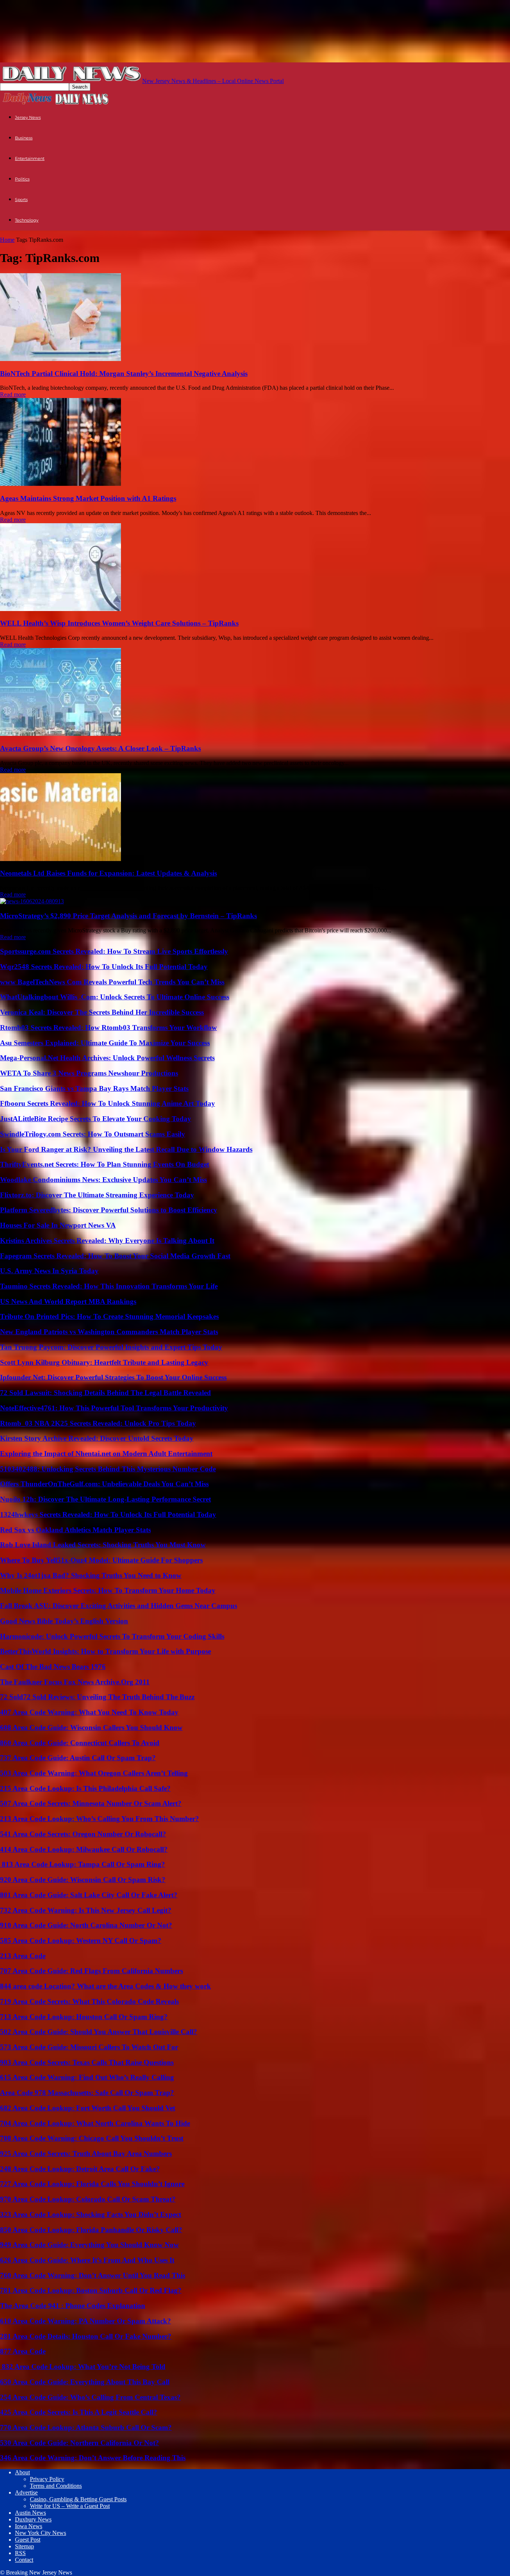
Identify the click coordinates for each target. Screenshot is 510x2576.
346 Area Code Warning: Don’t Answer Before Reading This (93, 2458)
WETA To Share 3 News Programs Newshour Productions (89, 1073)
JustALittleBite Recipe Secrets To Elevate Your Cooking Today (96, 1119)
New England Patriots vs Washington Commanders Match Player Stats (109, 1332)
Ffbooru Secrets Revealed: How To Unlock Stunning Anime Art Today (108, 1103)
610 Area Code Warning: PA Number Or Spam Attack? (85, 2321)
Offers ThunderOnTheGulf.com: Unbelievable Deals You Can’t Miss (104, 1484)
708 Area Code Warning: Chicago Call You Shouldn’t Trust (92, 2138)
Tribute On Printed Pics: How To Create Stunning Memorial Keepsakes (109, 1316)
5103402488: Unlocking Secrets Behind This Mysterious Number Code (108, 1469)
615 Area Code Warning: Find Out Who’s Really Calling (87, 2077)
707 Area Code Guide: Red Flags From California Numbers (91, 1971)
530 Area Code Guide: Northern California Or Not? (80, 2443)
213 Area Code (23, 1956)
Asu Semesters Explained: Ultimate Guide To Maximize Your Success (105, 1043)
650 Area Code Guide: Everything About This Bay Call (85, 2382)
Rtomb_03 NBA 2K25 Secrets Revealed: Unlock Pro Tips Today (98, 1423)
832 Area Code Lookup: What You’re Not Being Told (83, 2367)
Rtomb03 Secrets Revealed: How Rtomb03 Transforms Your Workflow (108, 1028)
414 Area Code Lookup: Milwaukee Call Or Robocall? (84, 1849)
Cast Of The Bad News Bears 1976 (53, 1667)
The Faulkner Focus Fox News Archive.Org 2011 (75, 1682)
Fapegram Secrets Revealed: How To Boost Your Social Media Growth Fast (115, 1256)
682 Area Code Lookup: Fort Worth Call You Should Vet (88, 2108)
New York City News (41, 2533)
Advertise (26, 2492)
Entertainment (30, 158)
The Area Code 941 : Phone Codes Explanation (73, 2306)
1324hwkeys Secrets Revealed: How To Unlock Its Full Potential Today (108, 1514)
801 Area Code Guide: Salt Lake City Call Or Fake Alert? (89, 1895)
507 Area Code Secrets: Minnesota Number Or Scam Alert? (91, 1803)
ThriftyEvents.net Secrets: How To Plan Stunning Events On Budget (105, 1164)
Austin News (30, 2513)
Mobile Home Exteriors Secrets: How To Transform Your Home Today (108, 1590)
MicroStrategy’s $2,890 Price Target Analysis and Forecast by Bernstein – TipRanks (128, 916)
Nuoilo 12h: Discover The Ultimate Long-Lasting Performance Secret (105, 1499)
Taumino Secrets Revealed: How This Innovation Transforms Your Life (109, 1286)
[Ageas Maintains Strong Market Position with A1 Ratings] (60, 484)
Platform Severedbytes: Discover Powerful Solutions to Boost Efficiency (109, 1210)
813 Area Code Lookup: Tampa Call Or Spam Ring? (83, 1864)
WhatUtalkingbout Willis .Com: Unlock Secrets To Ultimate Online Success (115, 997)
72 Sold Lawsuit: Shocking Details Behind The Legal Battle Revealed (105, 1393)
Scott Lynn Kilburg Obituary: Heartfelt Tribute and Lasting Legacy (104, 1362)
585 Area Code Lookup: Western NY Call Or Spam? (81, 1941)
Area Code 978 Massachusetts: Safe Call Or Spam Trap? (87, 2093)
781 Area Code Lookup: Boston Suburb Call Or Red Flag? (91, 2290)
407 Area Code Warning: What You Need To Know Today (89, 1712)
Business (24, 138)
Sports (21, 200)
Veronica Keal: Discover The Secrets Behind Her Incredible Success (102, 1012)
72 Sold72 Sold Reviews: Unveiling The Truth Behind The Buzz (97, 1697)
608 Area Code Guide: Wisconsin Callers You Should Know (91, 1727)
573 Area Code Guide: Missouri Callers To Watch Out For (89, 2047)
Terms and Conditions (56, 2486)
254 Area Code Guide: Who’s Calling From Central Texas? (90, 2397)
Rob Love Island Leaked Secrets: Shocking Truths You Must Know (103, 1545)
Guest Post (28, 2540)
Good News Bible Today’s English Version (64, 1621)
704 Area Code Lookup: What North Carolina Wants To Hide (95, 2123)
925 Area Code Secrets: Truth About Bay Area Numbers (86, 2154)
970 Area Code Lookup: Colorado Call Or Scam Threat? (88, 2199)
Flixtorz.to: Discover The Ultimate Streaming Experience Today (97, 1195)
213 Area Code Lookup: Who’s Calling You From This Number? (99, 1819)
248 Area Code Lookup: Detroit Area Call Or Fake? (80, 2169)
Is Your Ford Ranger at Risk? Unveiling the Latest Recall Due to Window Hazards (126, 1149)
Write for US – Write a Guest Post (70, 2506)
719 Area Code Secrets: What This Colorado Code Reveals (89, 2001)
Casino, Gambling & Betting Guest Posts (78, 2499)
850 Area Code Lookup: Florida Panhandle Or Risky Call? (91, 2230)
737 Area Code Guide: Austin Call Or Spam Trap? (78, 1758)
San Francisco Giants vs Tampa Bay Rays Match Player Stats (94, 1088)
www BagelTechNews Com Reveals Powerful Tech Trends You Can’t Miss (112, 982)
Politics (22, 179)
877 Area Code (23, 2351)
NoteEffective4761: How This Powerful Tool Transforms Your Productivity (114, 1408)
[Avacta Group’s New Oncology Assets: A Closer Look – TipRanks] (60, 734)
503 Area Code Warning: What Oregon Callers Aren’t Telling (94, 1773)
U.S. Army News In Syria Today (49, 1271)
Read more (13, 394)
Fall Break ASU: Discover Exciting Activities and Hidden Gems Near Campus (119, 1606)
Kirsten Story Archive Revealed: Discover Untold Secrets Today (97, 1438)
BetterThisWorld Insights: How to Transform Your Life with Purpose (105, 1651)
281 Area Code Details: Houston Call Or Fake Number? (86, 2336)
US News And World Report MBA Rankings (68, 1301)
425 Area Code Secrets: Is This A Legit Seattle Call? (79, 2412)
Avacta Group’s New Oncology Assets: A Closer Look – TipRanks (100, 748)
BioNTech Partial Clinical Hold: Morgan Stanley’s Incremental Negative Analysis (124, 374)
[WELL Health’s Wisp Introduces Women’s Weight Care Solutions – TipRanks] (60, 609)
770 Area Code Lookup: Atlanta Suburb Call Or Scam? (86, 2427)
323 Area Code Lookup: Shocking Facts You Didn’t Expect (91, 2214)
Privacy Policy (47, 2479)
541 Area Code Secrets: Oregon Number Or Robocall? (83, 1834)
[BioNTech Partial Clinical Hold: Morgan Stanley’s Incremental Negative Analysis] (60, 359)
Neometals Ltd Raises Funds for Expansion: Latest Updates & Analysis (108, 873)
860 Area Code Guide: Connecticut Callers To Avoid (80, 1743)
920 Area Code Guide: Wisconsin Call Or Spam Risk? (83, 1880)
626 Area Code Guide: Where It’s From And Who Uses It (87, 2260)
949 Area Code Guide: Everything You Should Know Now (89, 2245)
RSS (20, 2553)
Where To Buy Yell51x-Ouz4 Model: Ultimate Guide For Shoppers (101, 1560)
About (22, 2472)
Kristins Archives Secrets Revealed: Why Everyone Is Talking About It (107, 1241)
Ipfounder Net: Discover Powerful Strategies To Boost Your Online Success (113, 1377)
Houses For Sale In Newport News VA (58, 1225)
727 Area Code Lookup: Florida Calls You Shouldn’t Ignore (92, 2184)
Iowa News (29, 2526)
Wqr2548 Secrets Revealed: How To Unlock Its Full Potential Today (104, 967)
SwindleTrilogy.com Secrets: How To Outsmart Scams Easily (93, 1134)
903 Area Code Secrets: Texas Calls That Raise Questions (87, 2062)
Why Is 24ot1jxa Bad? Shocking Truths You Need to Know (91, 1575)
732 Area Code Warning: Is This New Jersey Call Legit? (86, 1910)
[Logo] (27, 104)
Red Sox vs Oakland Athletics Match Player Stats (75, 1530)
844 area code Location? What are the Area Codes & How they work (105, 1986)
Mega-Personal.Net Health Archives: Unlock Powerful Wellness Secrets (107, 1058)
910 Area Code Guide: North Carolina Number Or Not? (86, 1925)
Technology (27, 220)
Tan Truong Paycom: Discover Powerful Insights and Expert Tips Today (111, 1347)
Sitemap (24, 2546)
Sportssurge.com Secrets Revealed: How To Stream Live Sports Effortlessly (114, 951)
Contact (24, 2560)
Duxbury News (33, 2519)
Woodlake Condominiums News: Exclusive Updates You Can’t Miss (103, 1180)
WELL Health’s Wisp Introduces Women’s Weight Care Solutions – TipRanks (119, 623)
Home (7, 240)
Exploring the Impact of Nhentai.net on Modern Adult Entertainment (106, 1454)
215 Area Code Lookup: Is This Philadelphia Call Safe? (85, 1788)
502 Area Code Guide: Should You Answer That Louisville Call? (99, 2032)
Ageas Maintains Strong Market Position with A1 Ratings (88, 498)
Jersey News (28, 117)
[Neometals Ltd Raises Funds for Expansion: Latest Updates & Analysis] (60, 859)
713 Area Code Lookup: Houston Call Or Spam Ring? (84, 2017)
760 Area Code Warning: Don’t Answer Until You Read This (93, 2275)
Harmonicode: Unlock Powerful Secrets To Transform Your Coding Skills (112, 1636)
